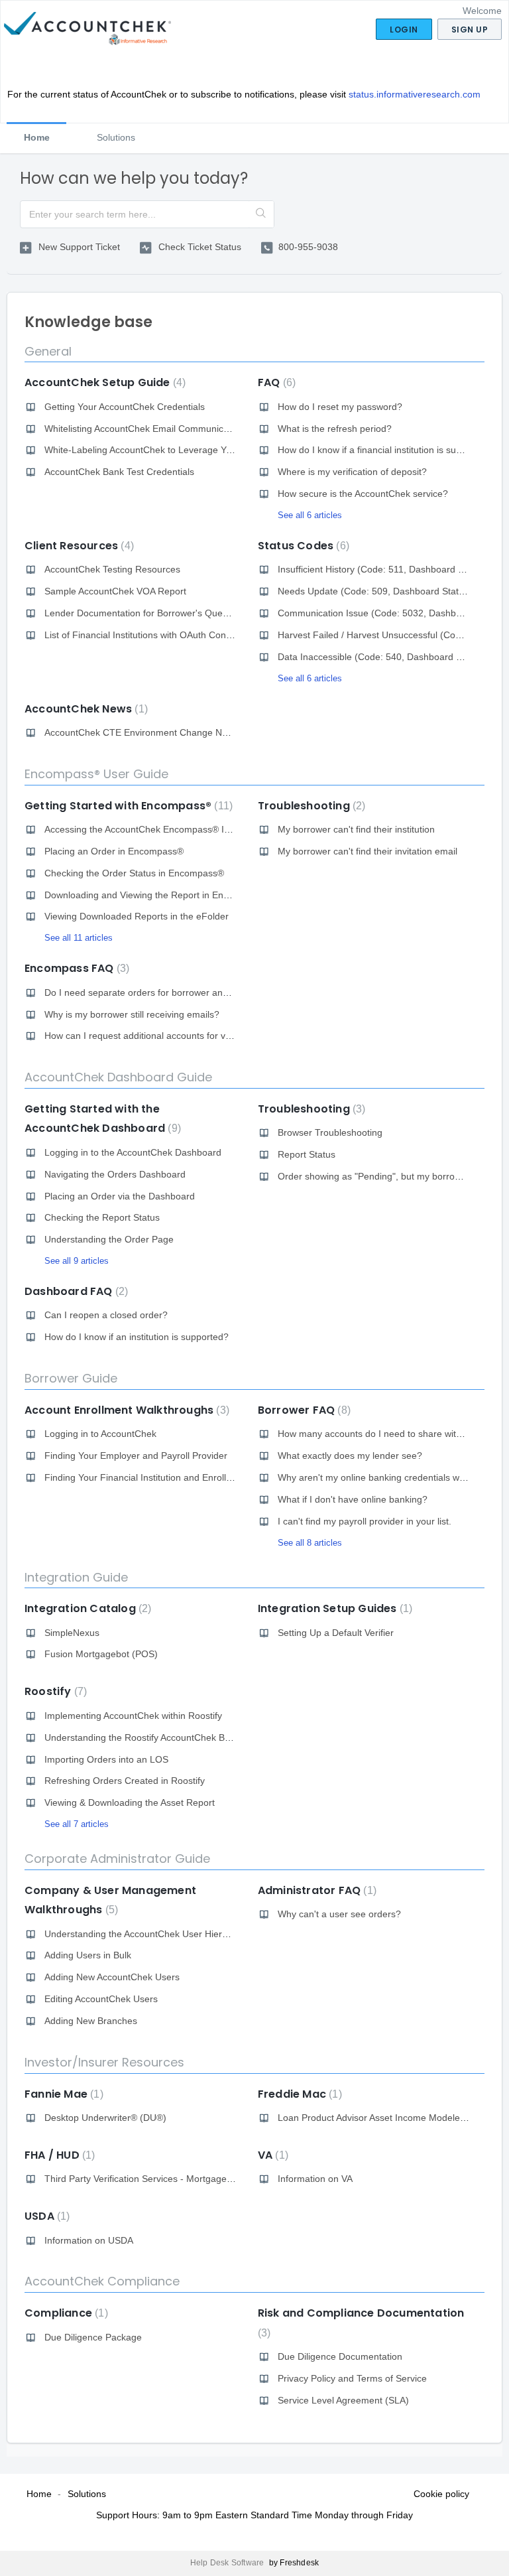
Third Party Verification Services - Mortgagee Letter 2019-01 (171, 2179)
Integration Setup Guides (333, 1608)
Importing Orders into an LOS (106, 1759)
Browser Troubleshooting (330, 1132)
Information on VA (315, 2179)
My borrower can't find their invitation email (368, 851)
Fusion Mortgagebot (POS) (101, 1654)
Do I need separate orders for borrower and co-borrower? (166, 992)
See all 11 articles (79, 938)
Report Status (307, 1154)
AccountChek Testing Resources (112, 569)
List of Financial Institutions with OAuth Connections (153, 635)
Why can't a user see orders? (339, 1914)
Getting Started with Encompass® (127, 806)
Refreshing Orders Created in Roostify (125, 1781)
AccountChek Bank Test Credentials (119, 472)
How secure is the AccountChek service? (363, 494)
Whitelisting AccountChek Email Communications (146, 429)
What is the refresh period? (335, 429)
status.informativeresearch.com (415, 94)
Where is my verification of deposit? (352, 472)
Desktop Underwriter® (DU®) (105, 2118)
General (48, 351)
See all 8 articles (310, 1543)
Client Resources (78, 546)
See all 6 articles (310, 515)
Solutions (116, 137)
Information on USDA (89, 2240)
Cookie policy (441, 2494)
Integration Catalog (86, 1608)
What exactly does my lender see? (350, 1456)
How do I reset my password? (340, 407)
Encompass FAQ (75, 968)
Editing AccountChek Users (101, 1999)
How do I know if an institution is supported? (137, 1337)
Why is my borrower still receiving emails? (132, 1014)
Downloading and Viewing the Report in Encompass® (156, 895)
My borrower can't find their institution (356, 829)
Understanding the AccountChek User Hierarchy (145, 1934)
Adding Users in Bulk (88, 1955)
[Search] (261, 214)
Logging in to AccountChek (100, 1434)
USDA (45, 2216)
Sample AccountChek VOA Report (115, 591)
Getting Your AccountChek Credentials (125, 407)
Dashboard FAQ (75, 1291)
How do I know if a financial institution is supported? (386, 450)
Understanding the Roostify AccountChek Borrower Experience (176, 1737)
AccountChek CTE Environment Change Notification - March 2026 (183, 732)
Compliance (65, 2313)
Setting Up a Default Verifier (336, 1633)
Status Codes (302, 546)
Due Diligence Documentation (340, 2356)
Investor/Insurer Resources (104, 2062)
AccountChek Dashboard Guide (118, 1077)
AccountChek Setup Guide (103, 382)
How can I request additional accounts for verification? (158, 1036)
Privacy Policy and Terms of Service (352, 2378)
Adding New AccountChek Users (112, 1977)
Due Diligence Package (93, 2337)
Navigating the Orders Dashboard (115, 1174)
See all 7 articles (77, 1824)
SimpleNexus (72, 1633)
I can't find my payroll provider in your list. (365, 1521)
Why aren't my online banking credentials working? (384, 1477)
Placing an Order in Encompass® (114, 851)
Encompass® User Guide (96, 774)
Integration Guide (76, 1577)
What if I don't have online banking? (353, 1499)
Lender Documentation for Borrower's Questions (146, 613)
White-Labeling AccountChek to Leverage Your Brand (156, 450)
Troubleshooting (310, 806)
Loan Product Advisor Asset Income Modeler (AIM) (383, 2118)
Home (37, 137)
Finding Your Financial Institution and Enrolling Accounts (162, 1477)
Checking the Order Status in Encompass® (134, 873)
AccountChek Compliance (102, 2281)
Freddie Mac (298, 2094)
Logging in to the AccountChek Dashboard (133, 1152)
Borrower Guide (71, 1378)
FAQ (275, 382)
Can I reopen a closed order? (106, 1315)
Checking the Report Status (102, 1217)
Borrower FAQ (303, 1410)
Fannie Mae (62, 2094)
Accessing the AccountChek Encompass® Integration (155, 829)
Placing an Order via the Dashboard (120, 1196)
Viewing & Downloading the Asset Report (130, 1802)
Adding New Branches (91, 2021)
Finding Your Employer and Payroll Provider (136, 1456)
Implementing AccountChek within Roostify (133, 1716)
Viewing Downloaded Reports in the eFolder (137, 916)
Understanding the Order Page (109, 1239)
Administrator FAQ (315, 1890)
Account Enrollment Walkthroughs (125, 1410)
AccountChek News (85, 709)
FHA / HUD (58, 2155)
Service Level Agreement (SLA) (343, 2400)
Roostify (54, 1691)
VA (271, 2155)
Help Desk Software (228, 2563)
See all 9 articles (77, 1261)
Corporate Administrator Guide (117, 1859)
